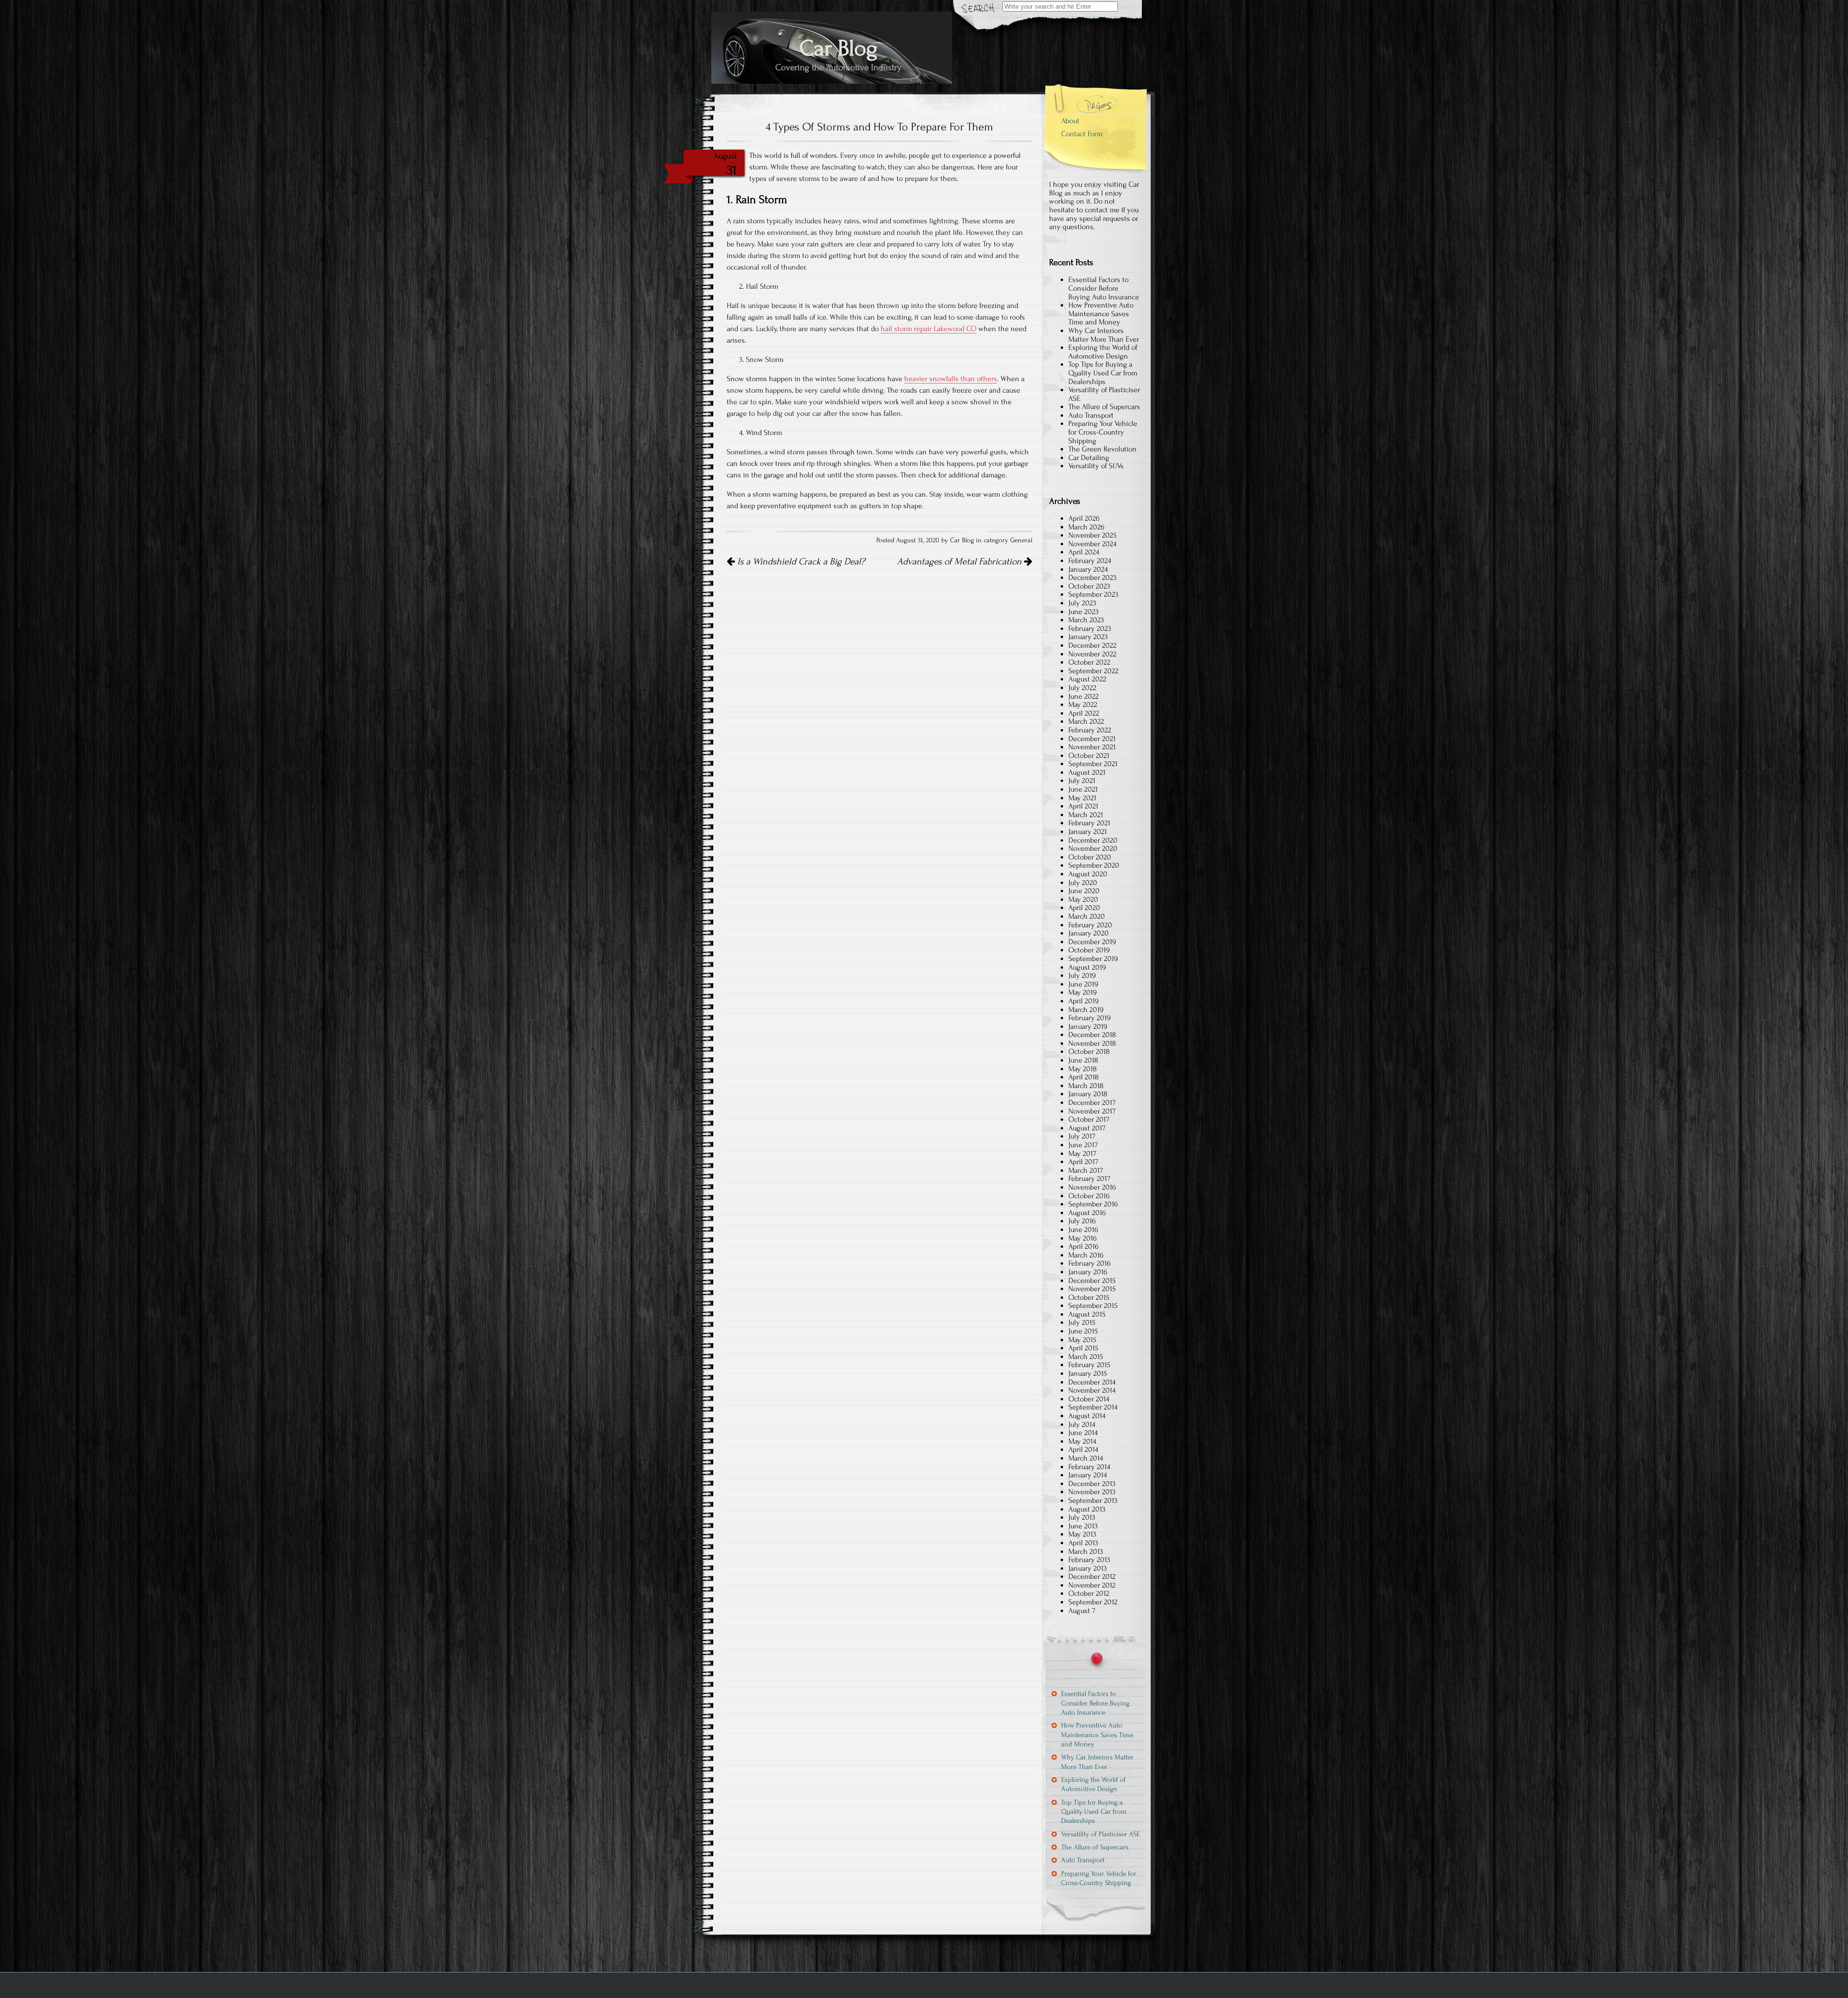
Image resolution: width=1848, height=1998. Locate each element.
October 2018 (1089, 1051)
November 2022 (1092, 654)
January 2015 (1088, 1373)
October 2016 (1089, 1196)
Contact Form (1082, 134)
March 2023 (1086, 620)
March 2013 (1086, 1551)
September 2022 (1093, 671)
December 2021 (1092, 739)
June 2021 (1083, 789)
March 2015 (1086, 1357)
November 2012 (1092, 1585)
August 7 (1082, 1611)
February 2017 (1089, 1178)
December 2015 (1092, 1281)
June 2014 (1083, 1433)
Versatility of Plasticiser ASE (1104, 394)
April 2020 (1084, 908)
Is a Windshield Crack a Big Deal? (800, 562)
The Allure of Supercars (1104, 407)
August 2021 (1087, 772)
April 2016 (1084, 1246)
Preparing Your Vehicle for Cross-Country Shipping (1103, 432)
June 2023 (1084, 612)
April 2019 (1084, 1001)
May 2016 (1083, 1238)
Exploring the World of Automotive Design (1103, 352)
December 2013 (1092, 1484)
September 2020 (1094, 865)
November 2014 (1092, 1390)
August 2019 (1087, 967)
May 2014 (1082, 1441)
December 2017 (1092, 1102)
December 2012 (1092, 1576)
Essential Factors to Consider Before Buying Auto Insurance (1104, 288)
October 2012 (1089, 1593)
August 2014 (1087, 1416)
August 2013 (1087, 1509)
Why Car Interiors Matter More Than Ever (1104, 335)
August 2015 (1087, 1314)
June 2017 (1083, 1145)
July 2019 (1082, 975)
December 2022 (1092, 645)
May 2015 (1082, 1340)
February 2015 (1089, 1365)
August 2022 (1087, 679)
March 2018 (1086, 1086)
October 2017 (1089, 1119)
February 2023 (1090, 628)
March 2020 (1087, 916)
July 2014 (1082, 1424)
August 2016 (1087, 1213)
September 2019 (1093, 959)
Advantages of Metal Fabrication (961, 562)
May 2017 (1082, 1153)
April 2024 (1084, 552)
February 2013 (1089, 1560)
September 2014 (1093, 1407)
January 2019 (1088, 1026)
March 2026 (1086, 527)
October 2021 (1089, 756)
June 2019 (1083, 984)
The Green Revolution (1103, 449)
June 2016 (1083, 1230)
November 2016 (1092, 1187)
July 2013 (1082, 1517)
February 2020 (1090, 925)
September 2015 (1093, 1306)
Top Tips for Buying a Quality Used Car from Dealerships (1103, 373)
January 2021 (1088, 832)
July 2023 (1082, 603)
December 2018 (1092, 1035)
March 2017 (1086, 1170)
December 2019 (1092, 942)
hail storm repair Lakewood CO (929, 329)
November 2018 (1092, 1043)
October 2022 (1089, 662)
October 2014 (1089, 1399)
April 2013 (1083, 1543)
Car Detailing (1089, 458)
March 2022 (1086, 721)
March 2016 (1086, 1255)
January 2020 (1089, 933)
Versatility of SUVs (1096, 466)
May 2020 (1083, 899)
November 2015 (1092, 1289)
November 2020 (1093, 848)
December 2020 (1093, 840)
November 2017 (1092, 1111)
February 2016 (1090, 1263)
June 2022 (1084, 696)
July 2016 (1082, 1221)
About (1070, 121)
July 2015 (1082, 1322)
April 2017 (1083, 1162)
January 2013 (1088, 1568)
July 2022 (1082, 688)
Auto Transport (1091, 415)
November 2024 (1092, 544)
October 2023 (1089, 586)
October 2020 (1090, 857)
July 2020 (1083, 883)
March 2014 (1086, 1458)
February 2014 (1089, 1467)
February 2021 (1089, 823)
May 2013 (1082, 1534)
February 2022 (1090, 730)
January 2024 (1088, 569)
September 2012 (1093, 1602)
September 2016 (1093, 1204)
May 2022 (1083, 704)
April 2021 (1083, 806)
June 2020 (1084, 891)
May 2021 (1082, 798)
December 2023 (1092, 577)
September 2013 (1093, 1500)
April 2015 (1083, 1348)
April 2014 (1083, 1449)
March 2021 (1086, 815)
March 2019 (1086, 1010)
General (1021, 540)
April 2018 (1084, 1077)
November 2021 (1092, 747)
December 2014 (1092, 1382)
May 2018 (1083, 1069)
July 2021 (1082, 781)
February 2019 (1090, 1018)
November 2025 (1092, 535)
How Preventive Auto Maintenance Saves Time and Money (1101, 314)
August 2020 (1088, 874)
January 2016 (1088, 1272)
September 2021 (1093, 764)
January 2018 (1088, 1094)
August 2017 (1087, 1128)
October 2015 (1089, 1297)
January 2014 (1088, 1475)
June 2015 (1083, 1331)
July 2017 (1082, 1136)
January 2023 (1088, 637)
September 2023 (1093, 594)
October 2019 (1089, 950)
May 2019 (1083, 992)
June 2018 (1083, 1060)
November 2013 (1092, 1492)
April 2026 (1084, 518)
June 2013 (1083, 1526)
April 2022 (1084, 713)
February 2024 (1090, 561)
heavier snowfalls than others (951, 379)
